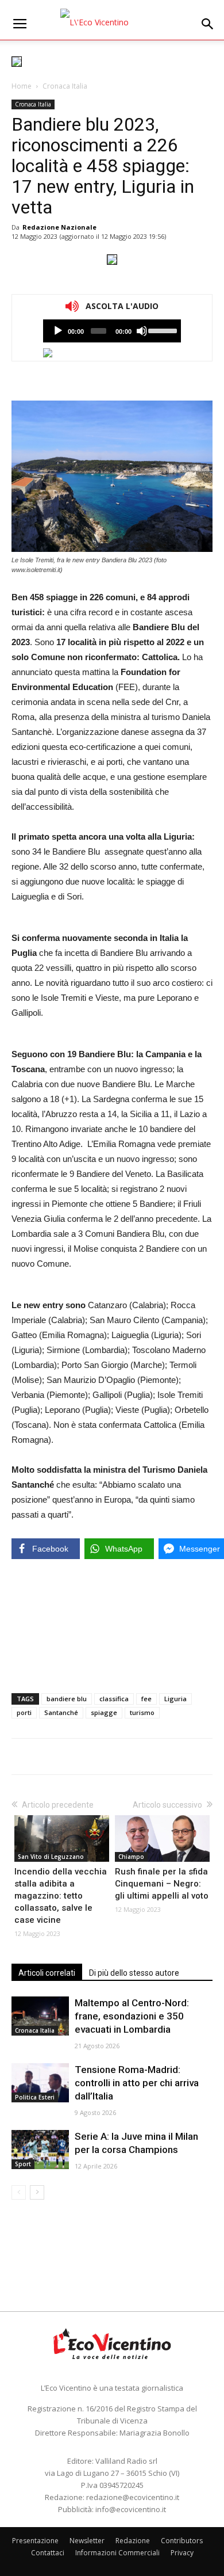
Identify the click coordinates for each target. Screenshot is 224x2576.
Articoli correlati (47, 1973)
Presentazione (35, 2541)
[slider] (162, 330)
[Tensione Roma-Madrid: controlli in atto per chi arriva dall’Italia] (40, 2083)
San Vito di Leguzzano (51, 1857)
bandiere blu (67, 1699)
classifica (114, 1699)
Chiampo (131, 1857)
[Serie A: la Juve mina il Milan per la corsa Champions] (40, 2150)
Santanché (61, 1712)
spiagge (104, 1712)
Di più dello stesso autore (134, 1973)
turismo (142, 1712)
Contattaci (48, 2553)
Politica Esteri (35, 2097)
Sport (23, 2164)
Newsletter (87, 2541)
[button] (208, 24)
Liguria (175, 1699)
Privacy (182, 2553)
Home (22, 86)
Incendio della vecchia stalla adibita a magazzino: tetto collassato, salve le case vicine (61, 1896)
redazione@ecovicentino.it (133, 2497)
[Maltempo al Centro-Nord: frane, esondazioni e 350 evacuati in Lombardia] (40, 2016)
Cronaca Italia (65, 86)
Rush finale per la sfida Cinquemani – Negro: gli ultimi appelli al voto (162, 1884)
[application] (112, 331)
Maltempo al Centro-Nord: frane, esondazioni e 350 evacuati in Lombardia (132, 2016)
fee (146, 1699)
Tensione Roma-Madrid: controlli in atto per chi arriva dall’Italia (137, 2083)
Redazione (133, 2541)
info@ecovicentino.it (131, 2509)
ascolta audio (58, 331)
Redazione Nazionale (59, 227)
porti (24, 1712)
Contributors (182, 2541)
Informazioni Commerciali (117, 2553)
